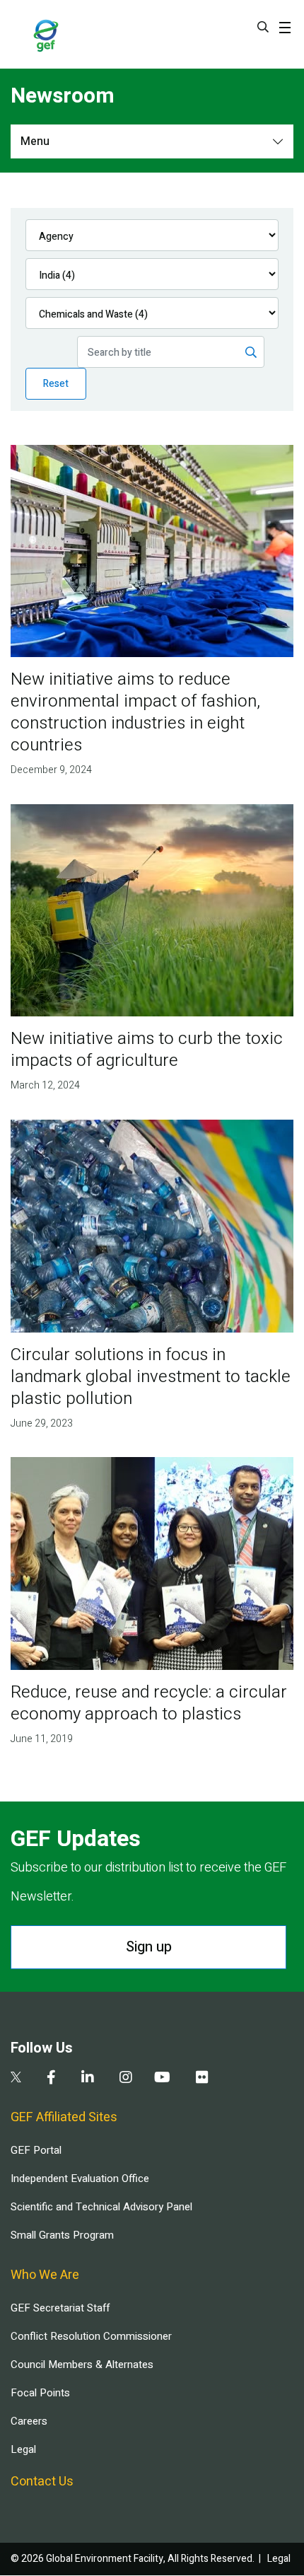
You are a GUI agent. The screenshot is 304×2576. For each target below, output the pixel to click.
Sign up (149, 1947)
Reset (56, 384)
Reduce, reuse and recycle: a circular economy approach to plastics (149, 1703)
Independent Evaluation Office (80, 2178)
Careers (29, 2421)
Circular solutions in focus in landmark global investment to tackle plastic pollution (151, 1377)
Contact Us (42, 2482)
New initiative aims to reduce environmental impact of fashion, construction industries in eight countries (135, 712)
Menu (35, 141)
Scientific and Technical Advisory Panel (101, 2207)
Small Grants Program (62, 2235)
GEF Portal (36, 2150)
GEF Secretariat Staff (60, 2308)
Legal (23, 2449)
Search (263, 27)
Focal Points (40, 2393)
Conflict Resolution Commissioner (91, 2336)
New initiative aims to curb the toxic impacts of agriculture (147, 1050)
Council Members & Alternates (82, 2365)
